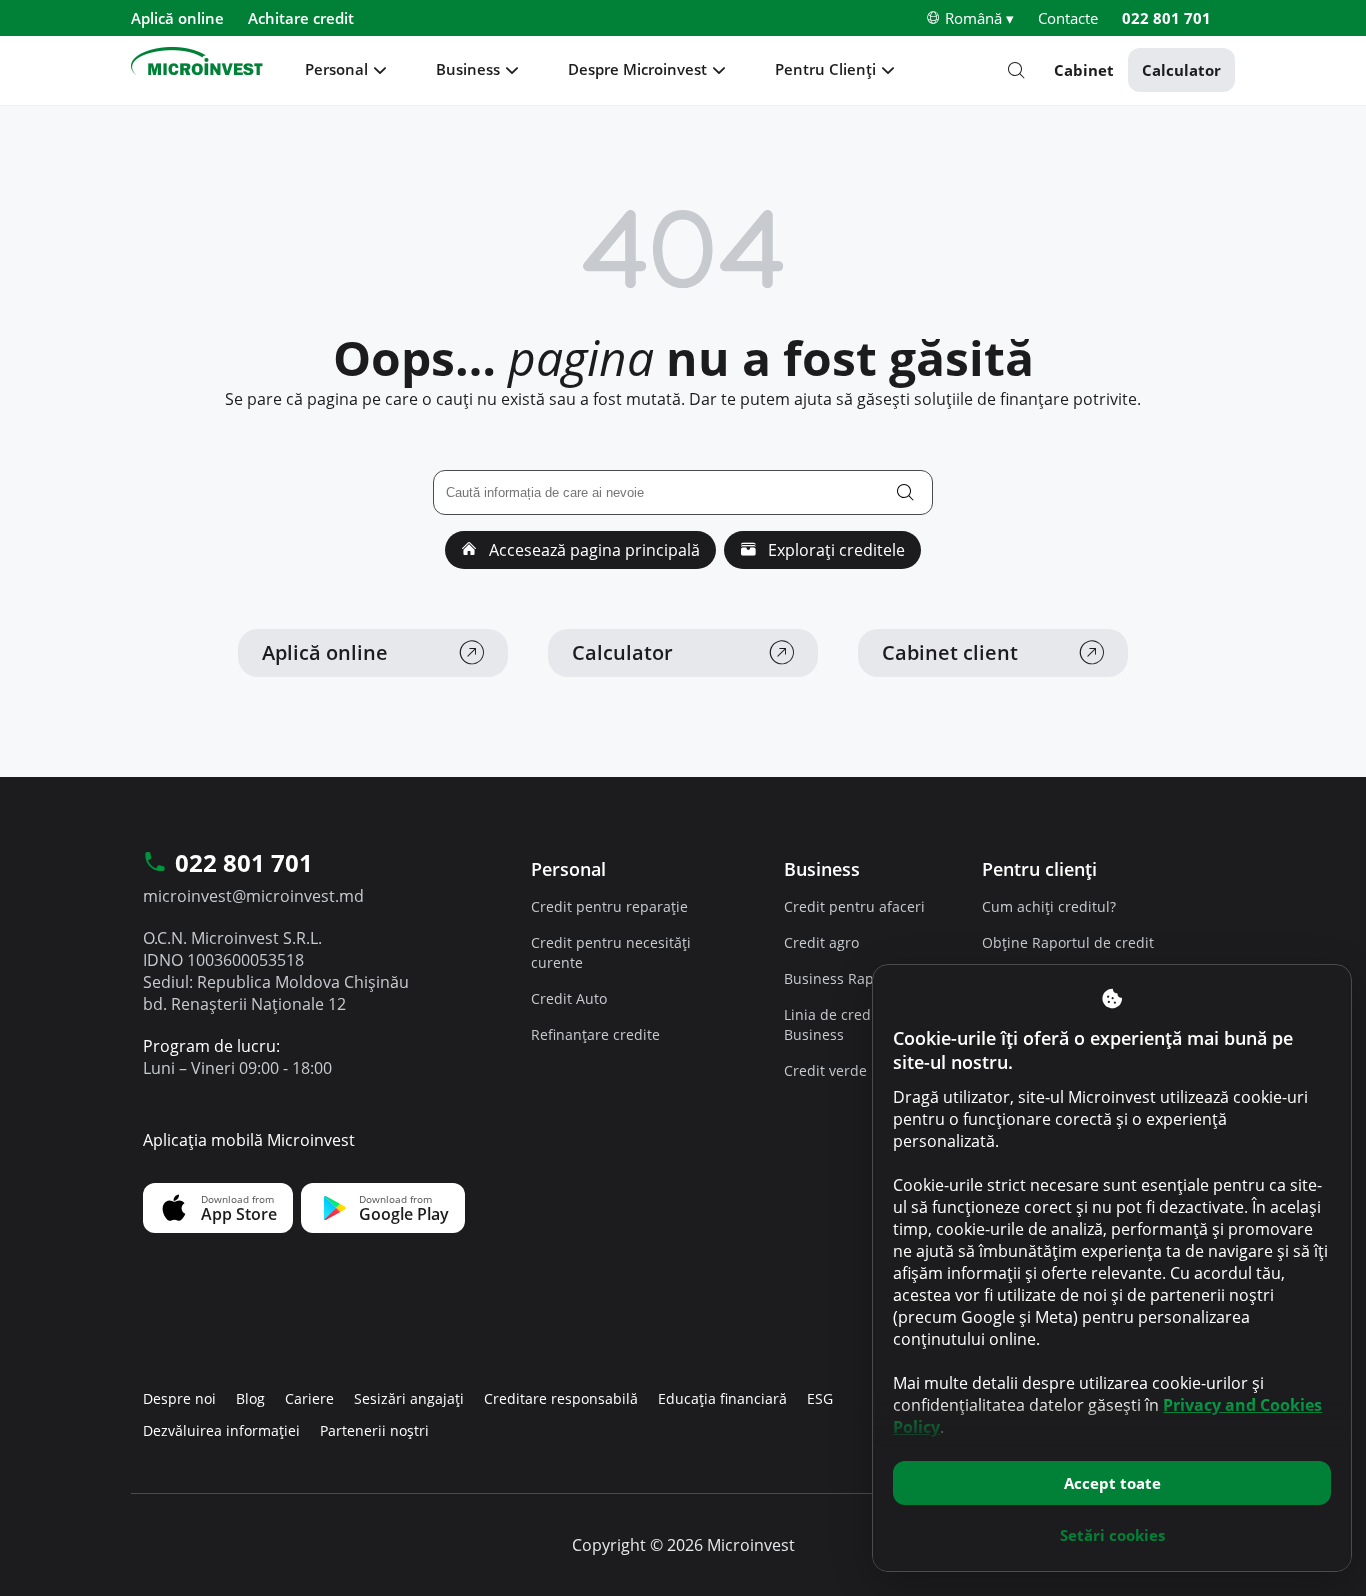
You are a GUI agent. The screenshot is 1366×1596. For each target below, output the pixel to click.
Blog (250, 1398)
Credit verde (825, 1070)
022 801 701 (1166, 18)
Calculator (1181, 70)
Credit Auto (569, 998)
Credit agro (821, 942)
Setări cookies (1112, 1535)
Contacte (1068, 18)
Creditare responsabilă (561, 1398)
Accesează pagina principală (592, 550)
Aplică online (177, 18)
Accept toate (1112, 1483)
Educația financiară (722, 1398)
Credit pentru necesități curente (611, 952)
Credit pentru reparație (609, 906)
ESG (820, 1398)
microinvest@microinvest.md (253, 896)
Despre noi (179, 1398)
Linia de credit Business (832, 1024)
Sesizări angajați (409, 1398)
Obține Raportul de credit (1068, 942)
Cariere (309, 1398)
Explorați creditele (834, 550)
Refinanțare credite (595, 1034)
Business (468, 69)
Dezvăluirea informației (221, 1430)
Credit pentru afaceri (854, 906)
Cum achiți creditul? (1049, 906)
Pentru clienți (1039, 869)
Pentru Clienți (825, 69)
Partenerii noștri (374, 1430)
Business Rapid (835, 978)
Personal (336, 69)
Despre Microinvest (637, 69)
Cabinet (1084, 70)
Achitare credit (301, 18)
